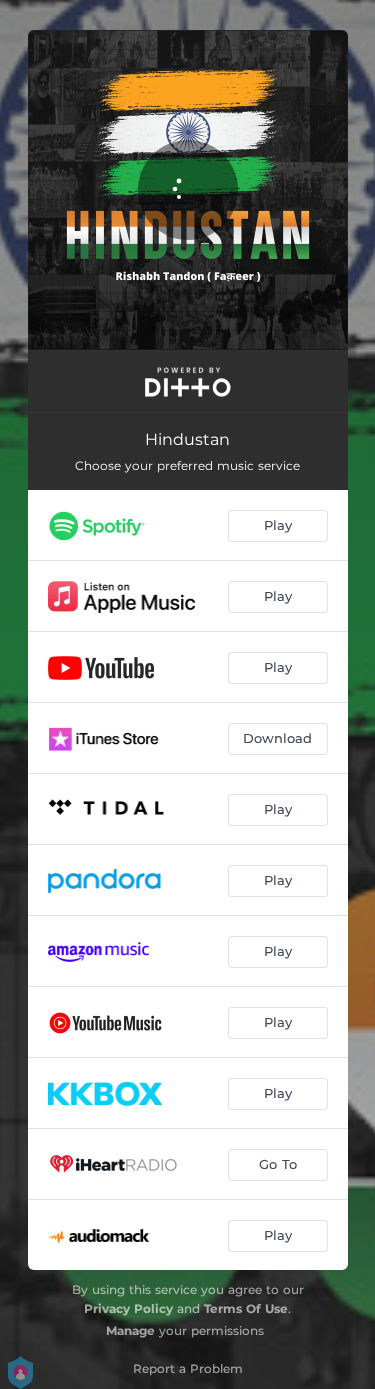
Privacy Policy (128, 1308)
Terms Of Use (246, 1308)
